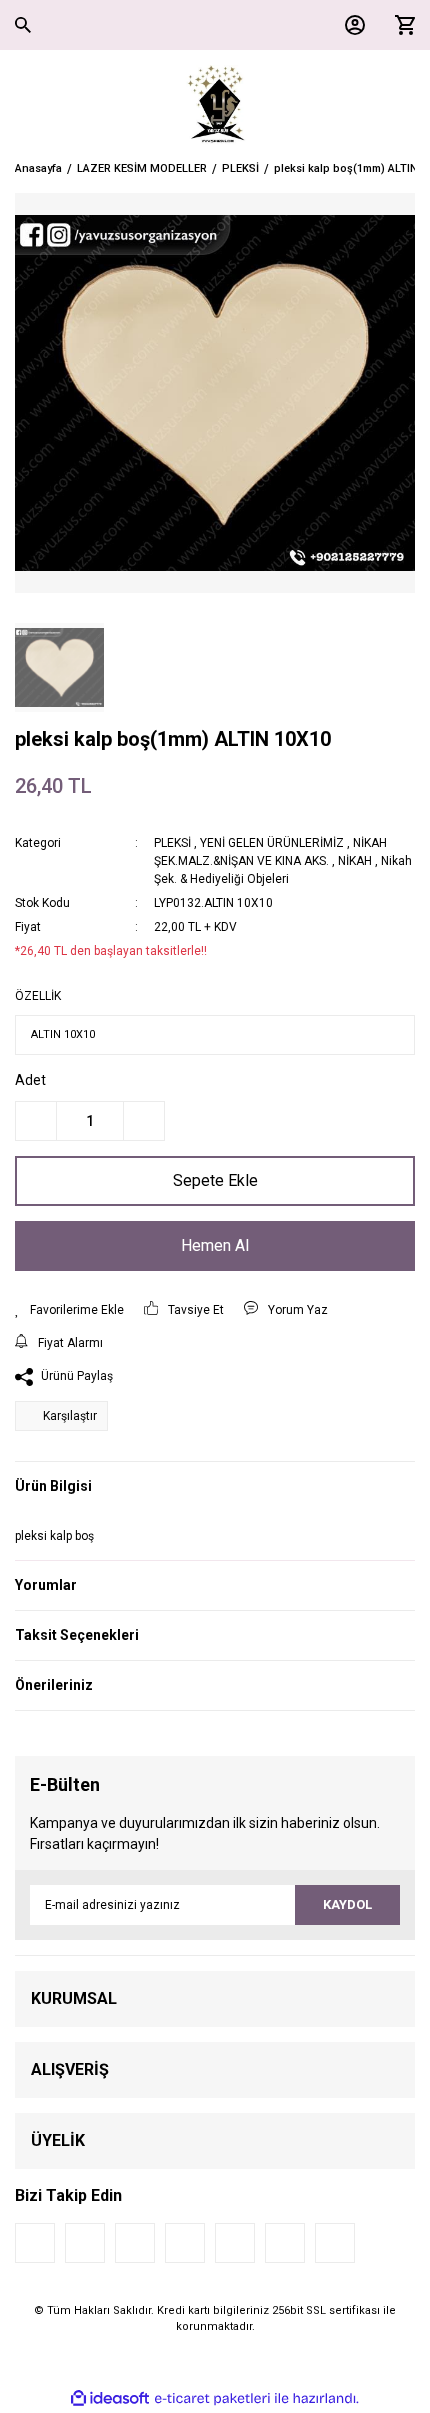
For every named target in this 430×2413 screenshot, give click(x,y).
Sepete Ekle (215, 1180)
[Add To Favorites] (69, 1310)
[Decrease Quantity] (36, 1121)
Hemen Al (215, 1245)
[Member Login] (350, 25)
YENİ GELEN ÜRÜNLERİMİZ (272, 843)
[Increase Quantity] (144, 1121)
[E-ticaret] (212, 2398)
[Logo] (215, 105)
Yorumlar (46, 1585)
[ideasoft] (110, 2398)
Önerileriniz (54, 1685)
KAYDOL (347, 1904)
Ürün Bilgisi (53, 1486)
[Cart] (400, 25)
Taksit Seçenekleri (77, 1635)
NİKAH (355, 861)
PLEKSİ (172, 843)
